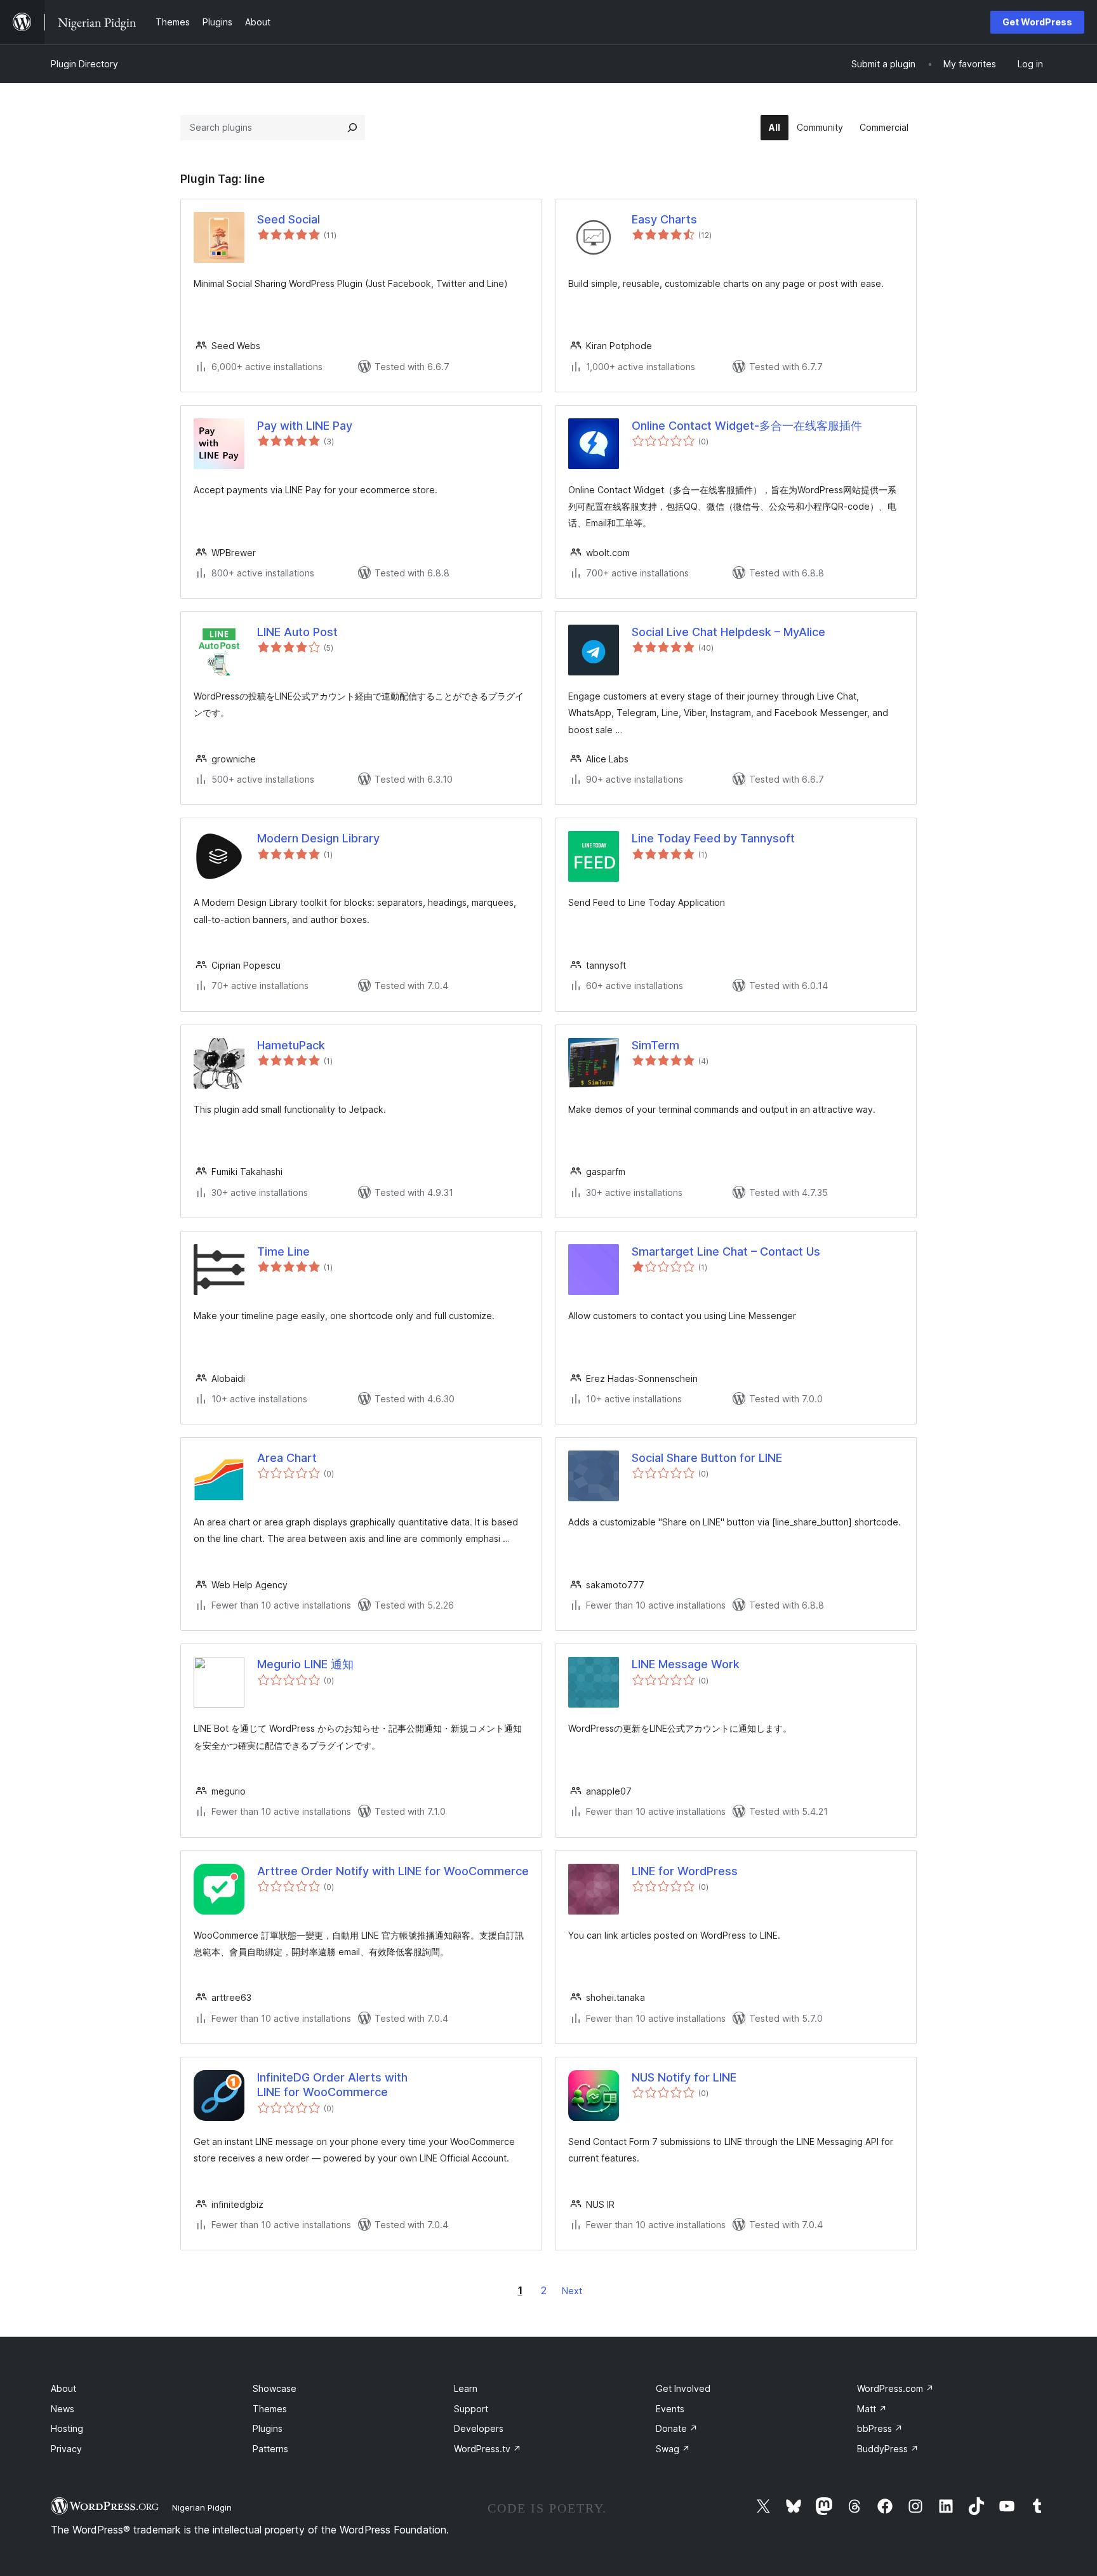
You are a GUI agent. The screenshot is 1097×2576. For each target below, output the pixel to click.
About (63, 2388)
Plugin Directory (84, 64)
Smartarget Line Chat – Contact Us (726, 1251)
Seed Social (289, 219)
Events (670, 2409)
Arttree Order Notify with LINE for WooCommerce (393, 1871)
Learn (466, 2388)
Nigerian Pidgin (202, 2507)
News (63, 2409)
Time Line (283, 1251)
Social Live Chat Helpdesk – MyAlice (728, 632)
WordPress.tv (488, 2449)
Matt (872, 2409)
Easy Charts (664, 219)
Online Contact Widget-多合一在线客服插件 (747, 426)
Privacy (66, 2449)
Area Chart (287, 1458)
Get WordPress (1037, 22)
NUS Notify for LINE (684, 2077)
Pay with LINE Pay (305, 426)
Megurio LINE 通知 (305, 1664)
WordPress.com (895, 2388)
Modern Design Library (318, 838)
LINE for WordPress (685, 1871)
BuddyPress (888, 2449)
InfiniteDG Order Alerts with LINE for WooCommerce (332, 2085)
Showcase (275, 2388)
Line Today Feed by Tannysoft (713, 838)
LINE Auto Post (297, 632)
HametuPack (291, 1045)
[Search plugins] (352, 128)
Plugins (268, 2428)
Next (572, 2291)
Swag (673, 2449)
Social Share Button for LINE (707, 1458)
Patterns (270, 2449)
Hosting (67, 2428)
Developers (479, 2428)
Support (471, 2409)
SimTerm (655, 1045)
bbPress (880, 2428)
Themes (270, 2409)
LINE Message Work (686, 1664)
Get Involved (683, 2388)
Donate (677, 2428)
